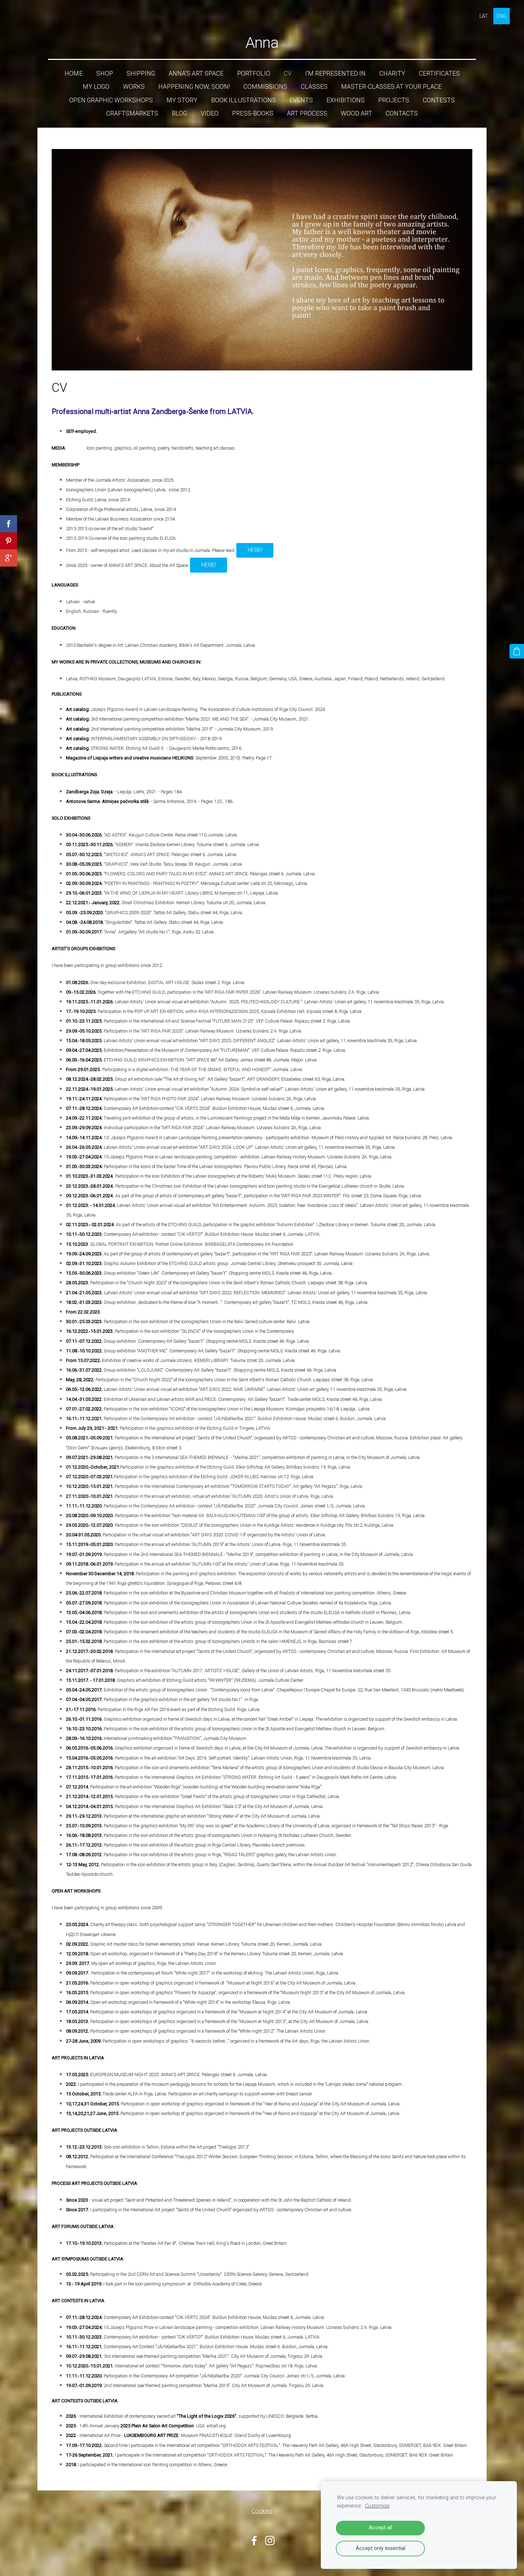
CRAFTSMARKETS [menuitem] (132, 113)
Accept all (381, 2528)
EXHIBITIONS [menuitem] (346, 100)
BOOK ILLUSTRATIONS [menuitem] (243, 100)
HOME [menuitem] (74, 73)
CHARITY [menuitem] (392, 73)
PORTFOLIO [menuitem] (254, 73)
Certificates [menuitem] (439, 73)
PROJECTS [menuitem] (394, 100)
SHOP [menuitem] (105, 73)
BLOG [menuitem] (179, 113)
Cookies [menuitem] (262, 2511)
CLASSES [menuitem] (314, 87)
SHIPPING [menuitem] (141, 73)
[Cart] (517, 651)
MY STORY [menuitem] (182, 100)
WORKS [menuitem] (134, 87)
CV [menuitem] (288, 73)
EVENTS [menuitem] (301, 100)
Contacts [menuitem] (402, 113)
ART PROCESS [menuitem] (307, 113)
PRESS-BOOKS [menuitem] (253, 113)
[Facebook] (254, 2541)
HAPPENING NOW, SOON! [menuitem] (194, 87)
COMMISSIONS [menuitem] (265, 87)
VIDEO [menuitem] (210, 113)
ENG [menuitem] (502, 16)
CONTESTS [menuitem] (439, 100)
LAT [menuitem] (484, 16)
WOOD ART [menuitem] (356, 113)
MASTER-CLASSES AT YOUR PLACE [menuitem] (391, 87)
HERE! (255, 550)
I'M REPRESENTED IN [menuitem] (335, 73)
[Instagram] (270, 2541)
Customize (377, 2506)
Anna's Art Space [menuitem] (196, 73)
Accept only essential (381, 2548)
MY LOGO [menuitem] (96, 87)
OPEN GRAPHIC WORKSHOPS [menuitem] (111, 100)
